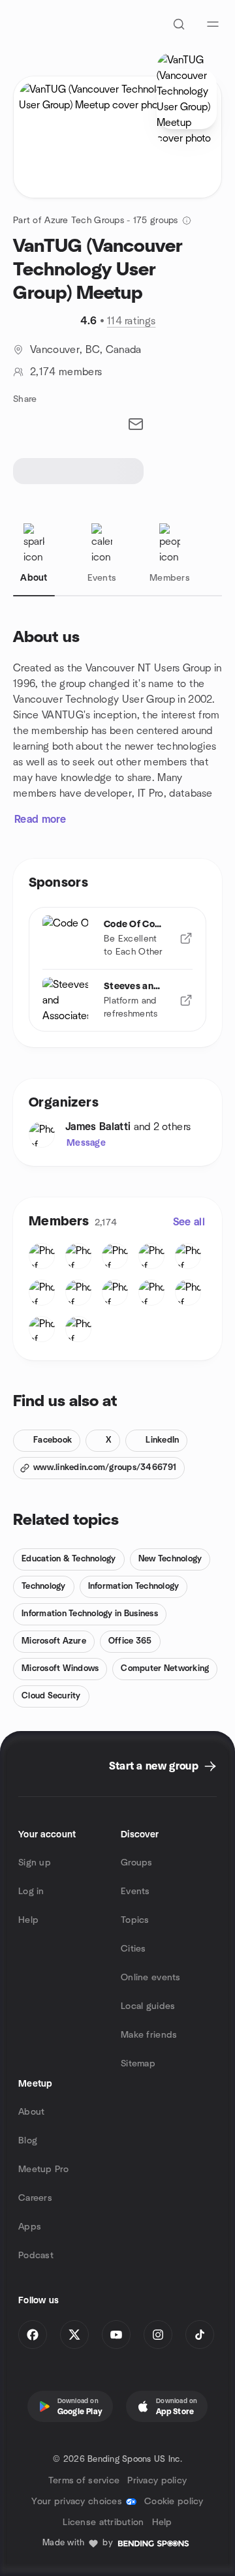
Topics (135, 1920)
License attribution (103, 2522)
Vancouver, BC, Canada (86, 350)
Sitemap (138, 2064)
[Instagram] (158, 2335)
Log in (31, 1892)
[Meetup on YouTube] (116, 2335)
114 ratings (132, 321)
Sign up (35, 1863)
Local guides (148, 2006)
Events (135, 1892)
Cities (133, 1949)
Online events (151, 1978)
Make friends (149, 2035)
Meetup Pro (43, 2170)
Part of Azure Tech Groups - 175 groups (96, 221)
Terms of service (84, 2481)
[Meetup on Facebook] (33, 2335)
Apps (30, 2227)
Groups (137, 1863)
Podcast (36, 2256)
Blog (28, 2141)
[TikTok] (200, 2335)
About (31, 2112)
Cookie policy (174, 2502)
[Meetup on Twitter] (74, 2335)
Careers (35, 2198)
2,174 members (66, 372)
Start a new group (154, 1766)
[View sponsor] (186, 938)
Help (28, 1920)
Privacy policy (157, 2481)
